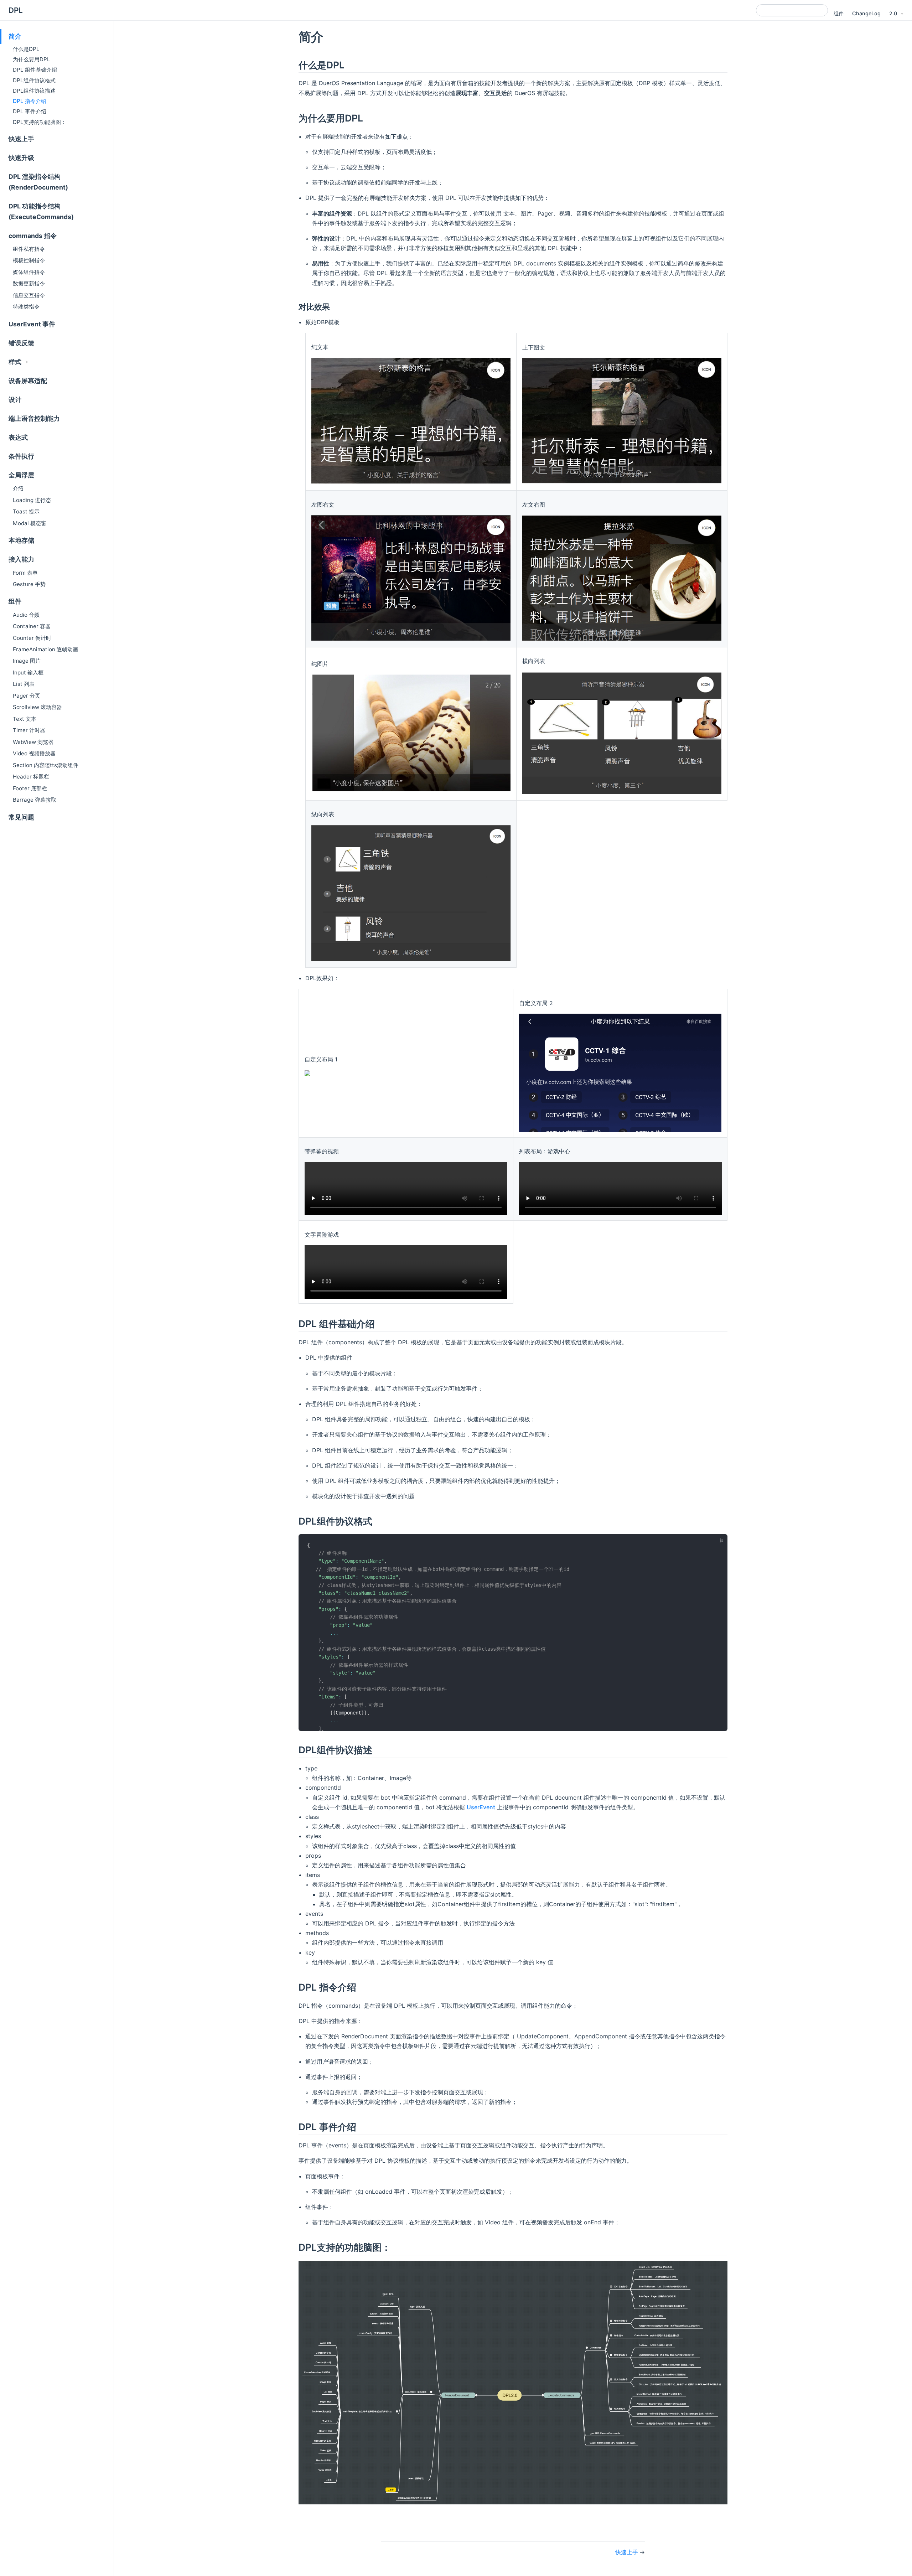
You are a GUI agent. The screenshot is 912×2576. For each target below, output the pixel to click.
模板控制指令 (29, 260)
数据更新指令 (29, 283)
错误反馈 (21, 343)
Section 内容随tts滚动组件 (46, 765)
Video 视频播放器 (34, 753)
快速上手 (21, 139)
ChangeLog (866, 13)
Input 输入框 (28, 673)
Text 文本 (25, 719)
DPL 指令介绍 (30, 101)
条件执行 (21, 456)
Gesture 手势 (29, 584)
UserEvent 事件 (32, 324)
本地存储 (21, 540)
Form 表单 (25, 573)
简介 (15, 36)
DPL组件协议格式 (34, 80)
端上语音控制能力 (34, 418)
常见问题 (21, 817)
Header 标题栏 (31, 777)
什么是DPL (26, 49)
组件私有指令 (29, 249)
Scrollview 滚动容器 (37, 707)
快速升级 (21, 158)
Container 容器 (32, 626)
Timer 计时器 (29, 730)
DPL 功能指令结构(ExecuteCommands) (41, 211)
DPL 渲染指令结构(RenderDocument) (38, 182)
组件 (839, 13)
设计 (15, 400)
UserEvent (481, 1807)
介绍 (18, 488)
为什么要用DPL (32, 59)
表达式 (18, 437)
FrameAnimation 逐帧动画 (45, 649)
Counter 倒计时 (32, 638)
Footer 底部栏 (30, 788)
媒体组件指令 (29, 272)
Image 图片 (27, 661)
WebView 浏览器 (33, 742)
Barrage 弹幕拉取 (35, 800)
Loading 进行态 (32, 500)
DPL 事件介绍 (30, 111)
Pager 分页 (27, 696)
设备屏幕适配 (28, 381)
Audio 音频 (26, 615)
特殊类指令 (26, 307)
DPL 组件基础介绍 (35, 70)
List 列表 (24, 684)
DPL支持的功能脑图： (40, 122)
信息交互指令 (29, 295)
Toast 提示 (26, 511)
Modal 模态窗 (30, 523)
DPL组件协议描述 (34, 91)
